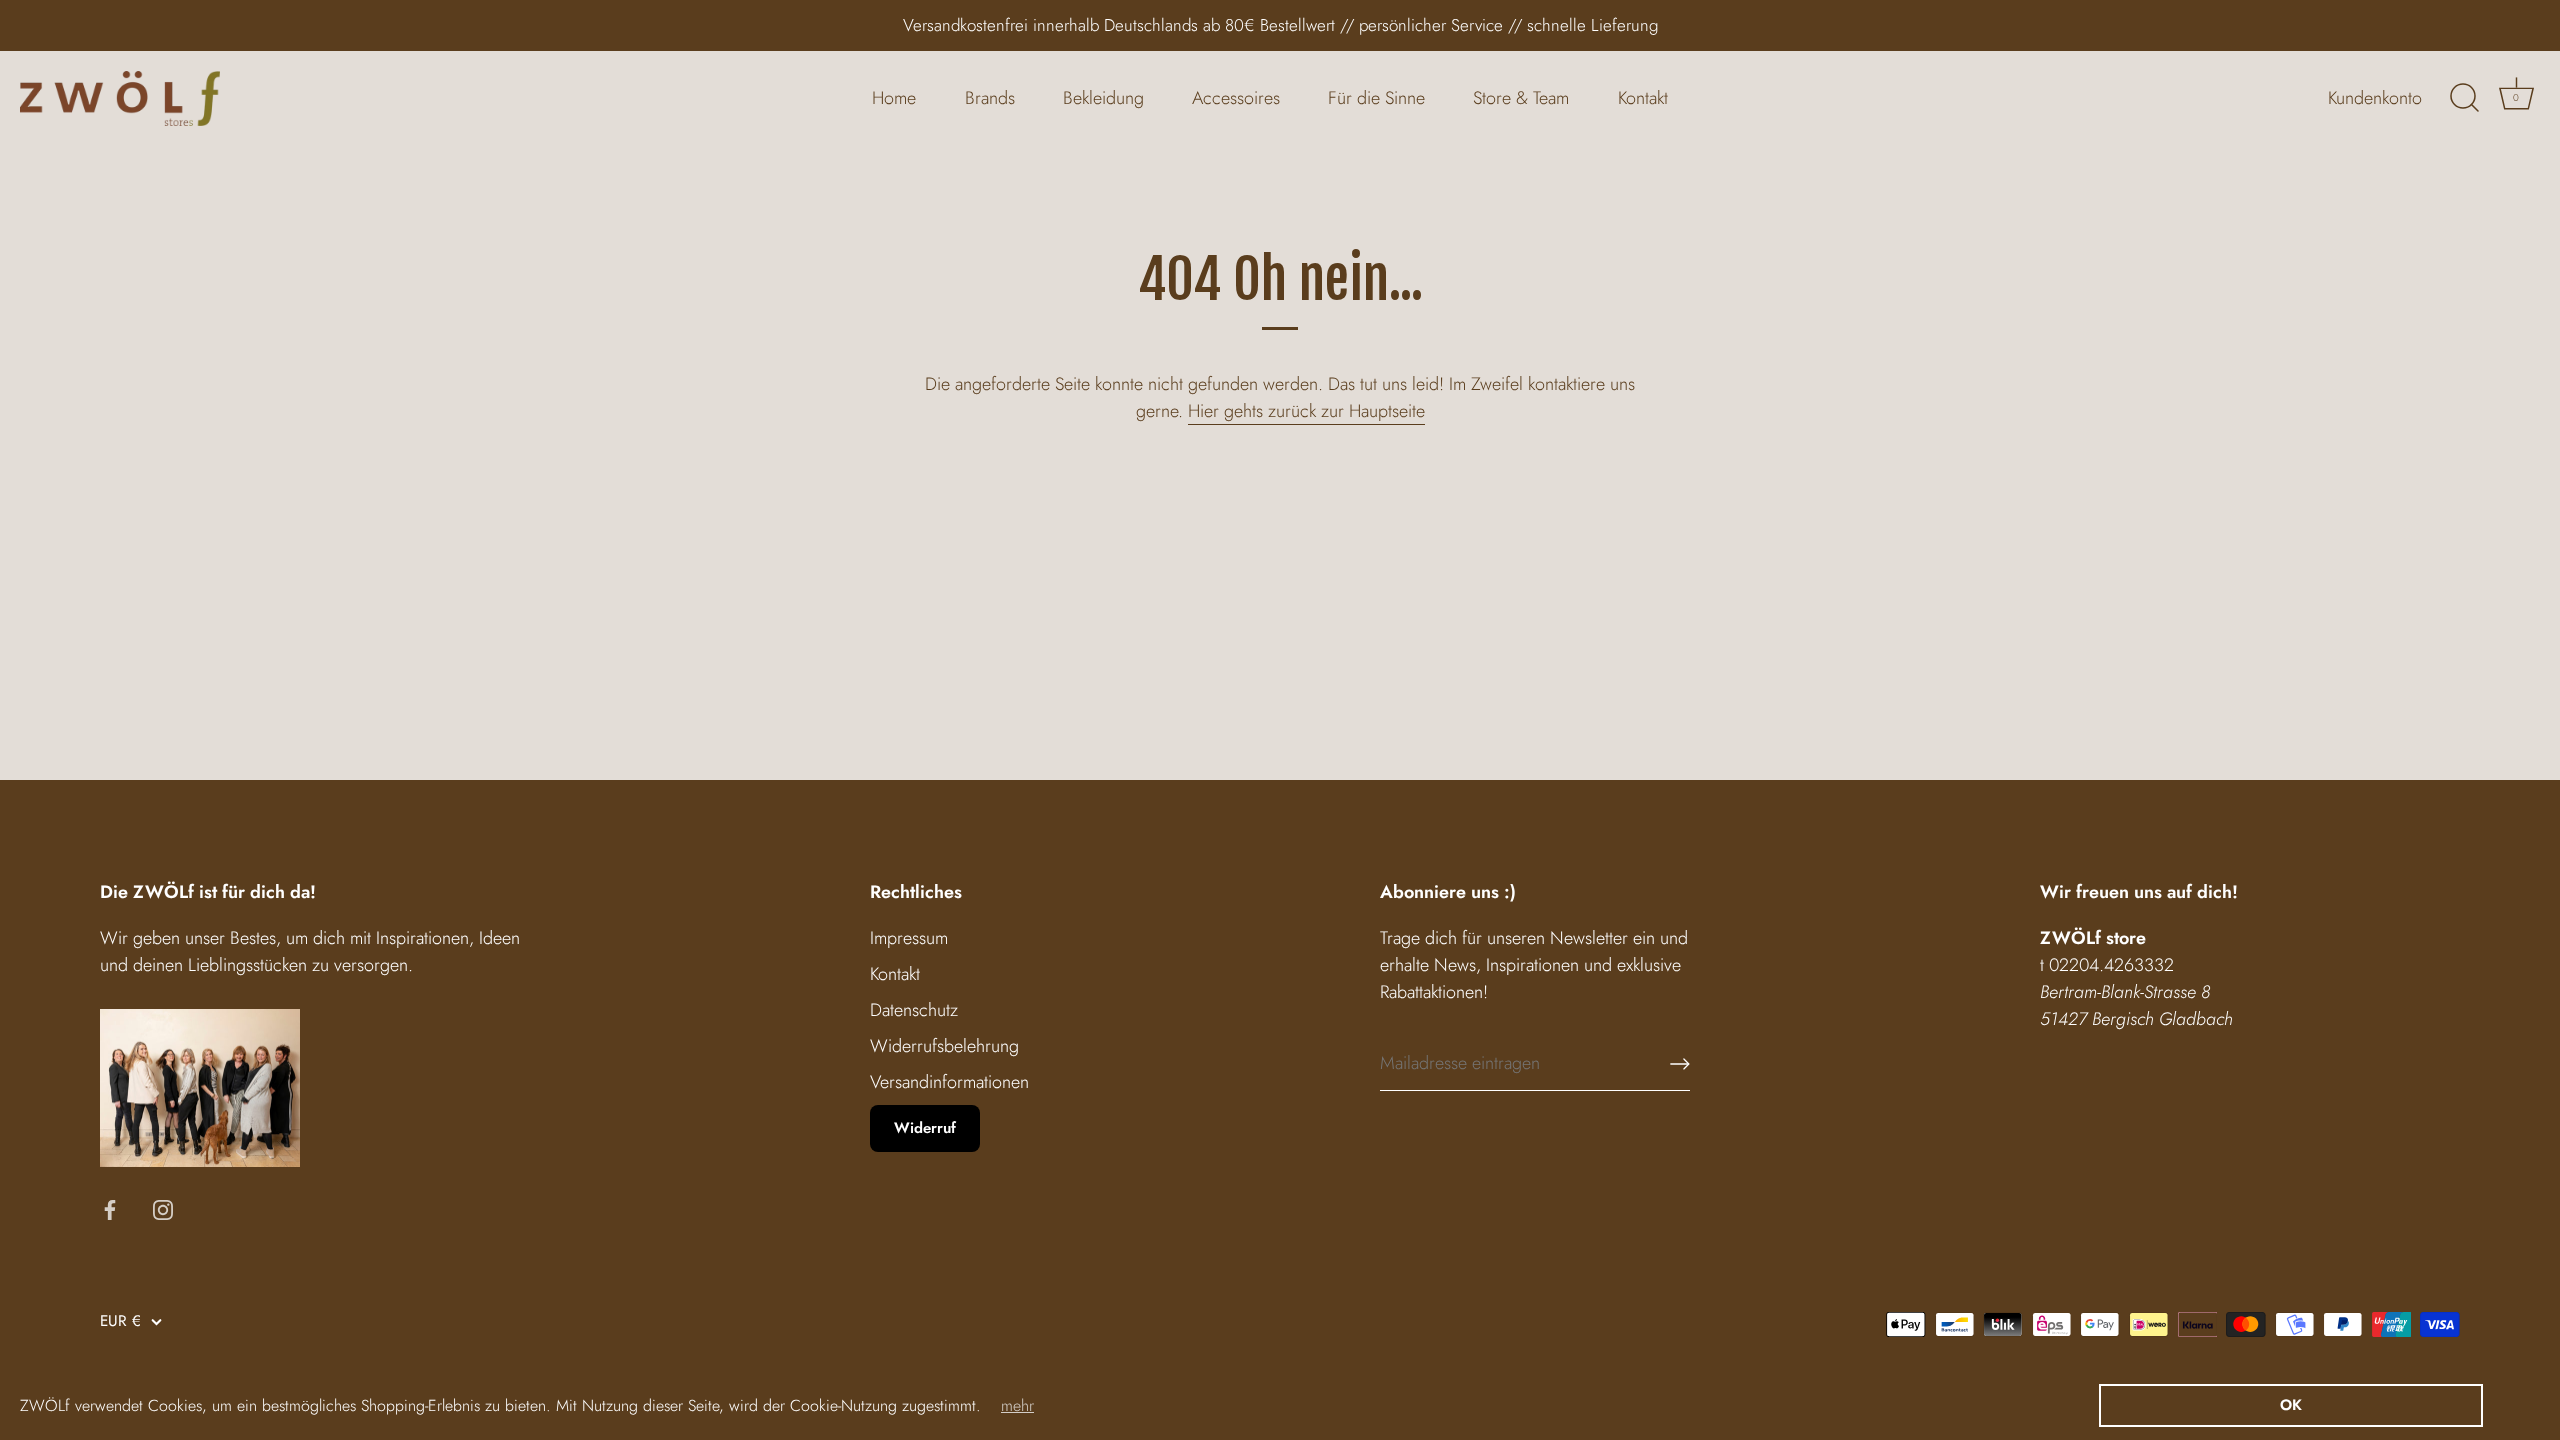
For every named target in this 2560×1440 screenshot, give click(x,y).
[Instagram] (163, 1208)
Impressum (909, 938)
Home (894, 98)
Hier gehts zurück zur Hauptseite (1306, 411)
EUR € (120, 1321)
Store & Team (1521, 98)
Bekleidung (1103, 98)
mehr (1017, 1405)
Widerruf (925, 1128)
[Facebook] (110, 1208)
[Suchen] (2464, 98)
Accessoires (1236, 98)
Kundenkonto (2375, 98)
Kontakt (1643, 98)
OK (2291, 1405)
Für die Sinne (1376, 98)
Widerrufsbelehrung (944, 1046)
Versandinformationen (949, 1082)
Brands (990, 98)
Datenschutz (914, 1010)
